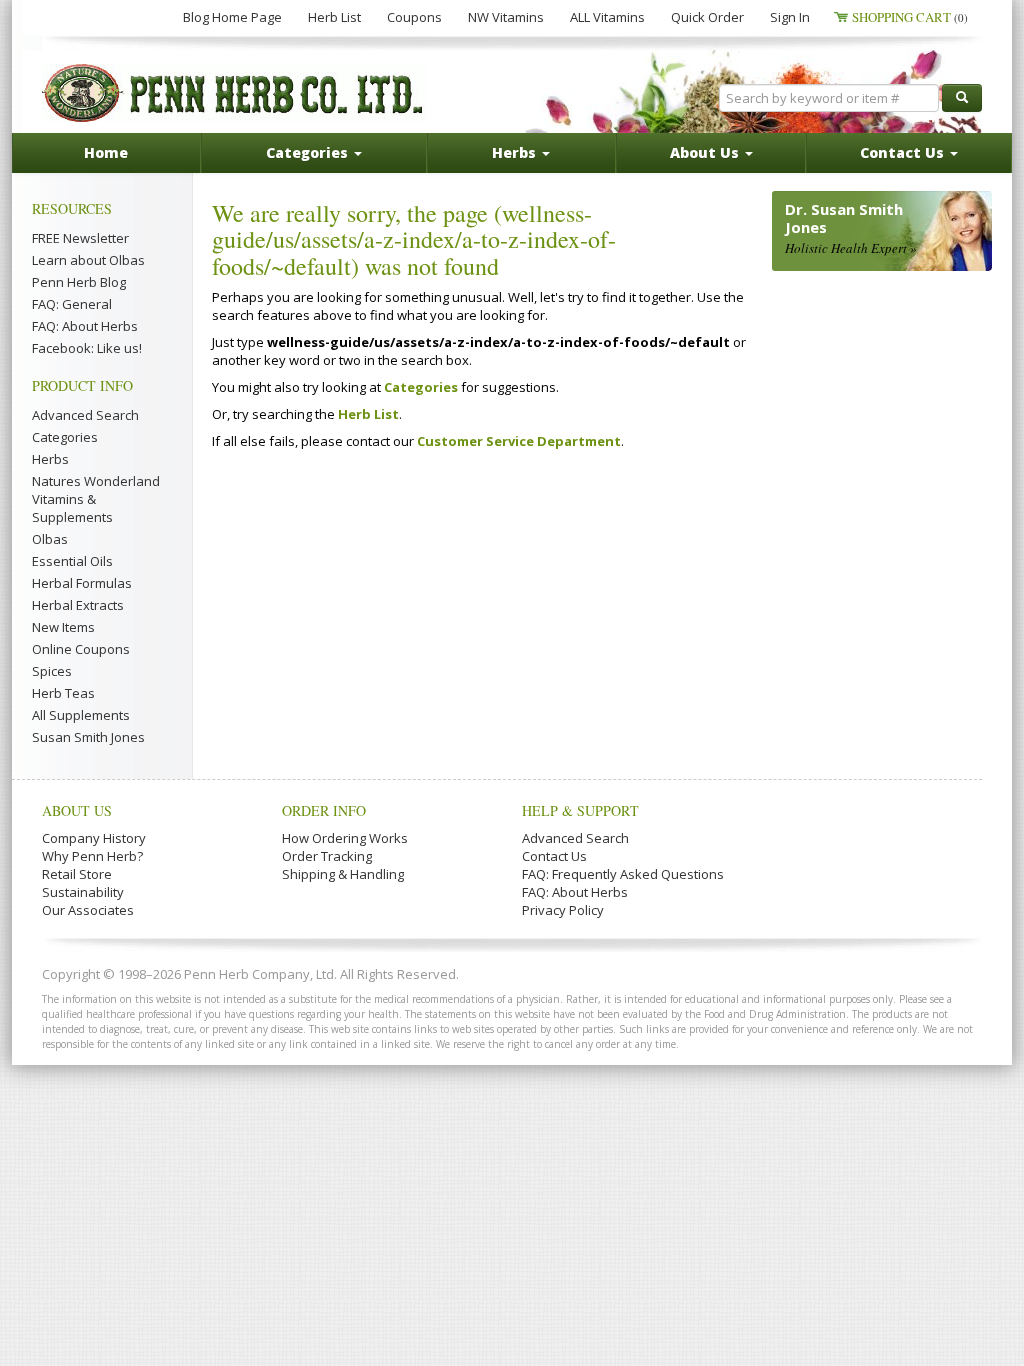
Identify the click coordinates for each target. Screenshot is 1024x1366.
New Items (63, 627)
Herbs (50, 459)
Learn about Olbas (88, 260)
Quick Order (707, 17)
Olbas (50, 539)
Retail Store (77, 874)
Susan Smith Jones (88, 737)
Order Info (324, 810)
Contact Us (554, 856)
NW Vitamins (506, 17)
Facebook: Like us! (87, 348)
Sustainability (83, 892)
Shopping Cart (910, 17)
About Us (77, 810)
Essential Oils (72, 561)
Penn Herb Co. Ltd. (234, 93)
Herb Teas (63, 693)
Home (106, 152)
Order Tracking (327, 856)
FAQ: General (72, 304)
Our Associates (88, 910)
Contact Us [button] (904, 152)
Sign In (790, 17)
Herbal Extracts (78, 605)
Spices (52, 671)
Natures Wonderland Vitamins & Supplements (96, 499)
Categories (65, 437)
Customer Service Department (519, 441)
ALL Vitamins (607, 17)
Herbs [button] (516, 152)
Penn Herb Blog (79, 282)
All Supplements (81, 715)
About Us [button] (706, 152)
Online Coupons (81, 649)
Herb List (334, 17)
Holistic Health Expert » (851, 248)
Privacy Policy (563, 910)
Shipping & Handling (343, 874)
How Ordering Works (345, 838)
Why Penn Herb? (92, 856)
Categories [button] (309, 152)
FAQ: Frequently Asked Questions (623, 874)
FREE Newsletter (80, 238)
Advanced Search (85, 415)
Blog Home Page (232, 17)
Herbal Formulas (82, 583)
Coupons (414, 17)
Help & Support (580, 810)
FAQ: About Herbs (85, 326)
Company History (94, 838)
